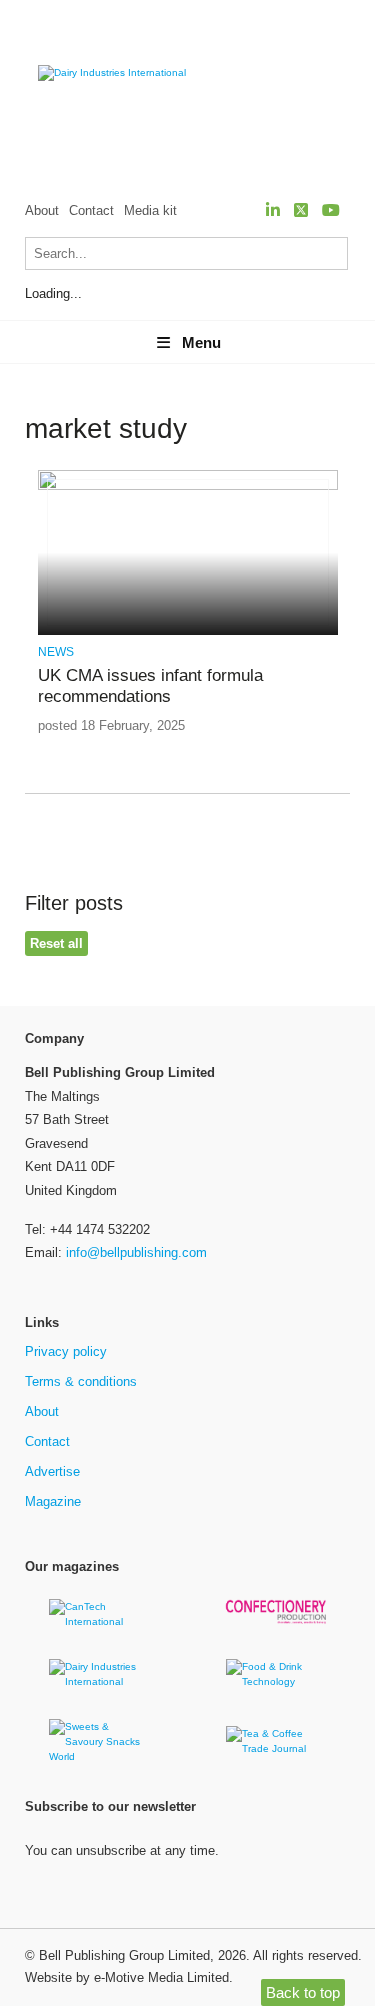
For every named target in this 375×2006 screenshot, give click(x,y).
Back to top (303, 1992)
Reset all (56, 943)
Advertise (52, 1471)
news (56, 652)
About (42, 210)
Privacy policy (66, 1351)
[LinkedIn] (273, 210)
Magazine (53, 1501)
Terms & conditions (81, 1381)
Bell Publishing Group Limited (124, 1955)
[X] (301, 210)
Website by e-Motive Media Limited (127, 1977)
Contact (91, 210)
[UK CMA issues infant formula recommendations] (188, 486)
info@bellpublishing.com (136, 1252)
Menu (201, 342)
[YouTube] (331, 210)
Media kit (150, 210)
